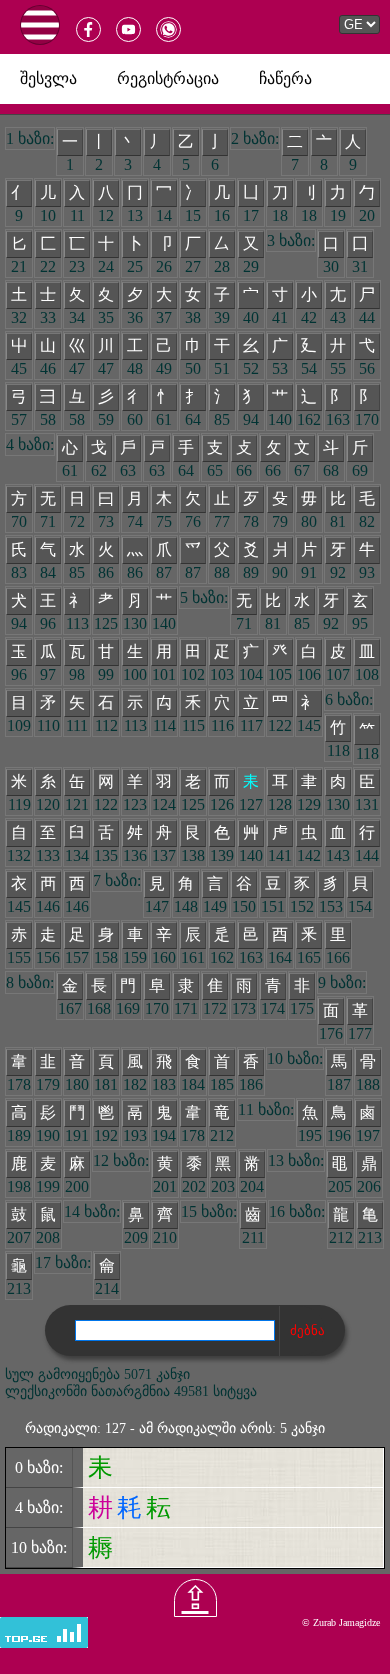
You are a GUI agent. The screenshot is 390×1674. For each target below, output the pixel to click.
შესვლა (48, 78)
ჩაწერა (285, 78)
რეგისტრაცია (168, 78)
